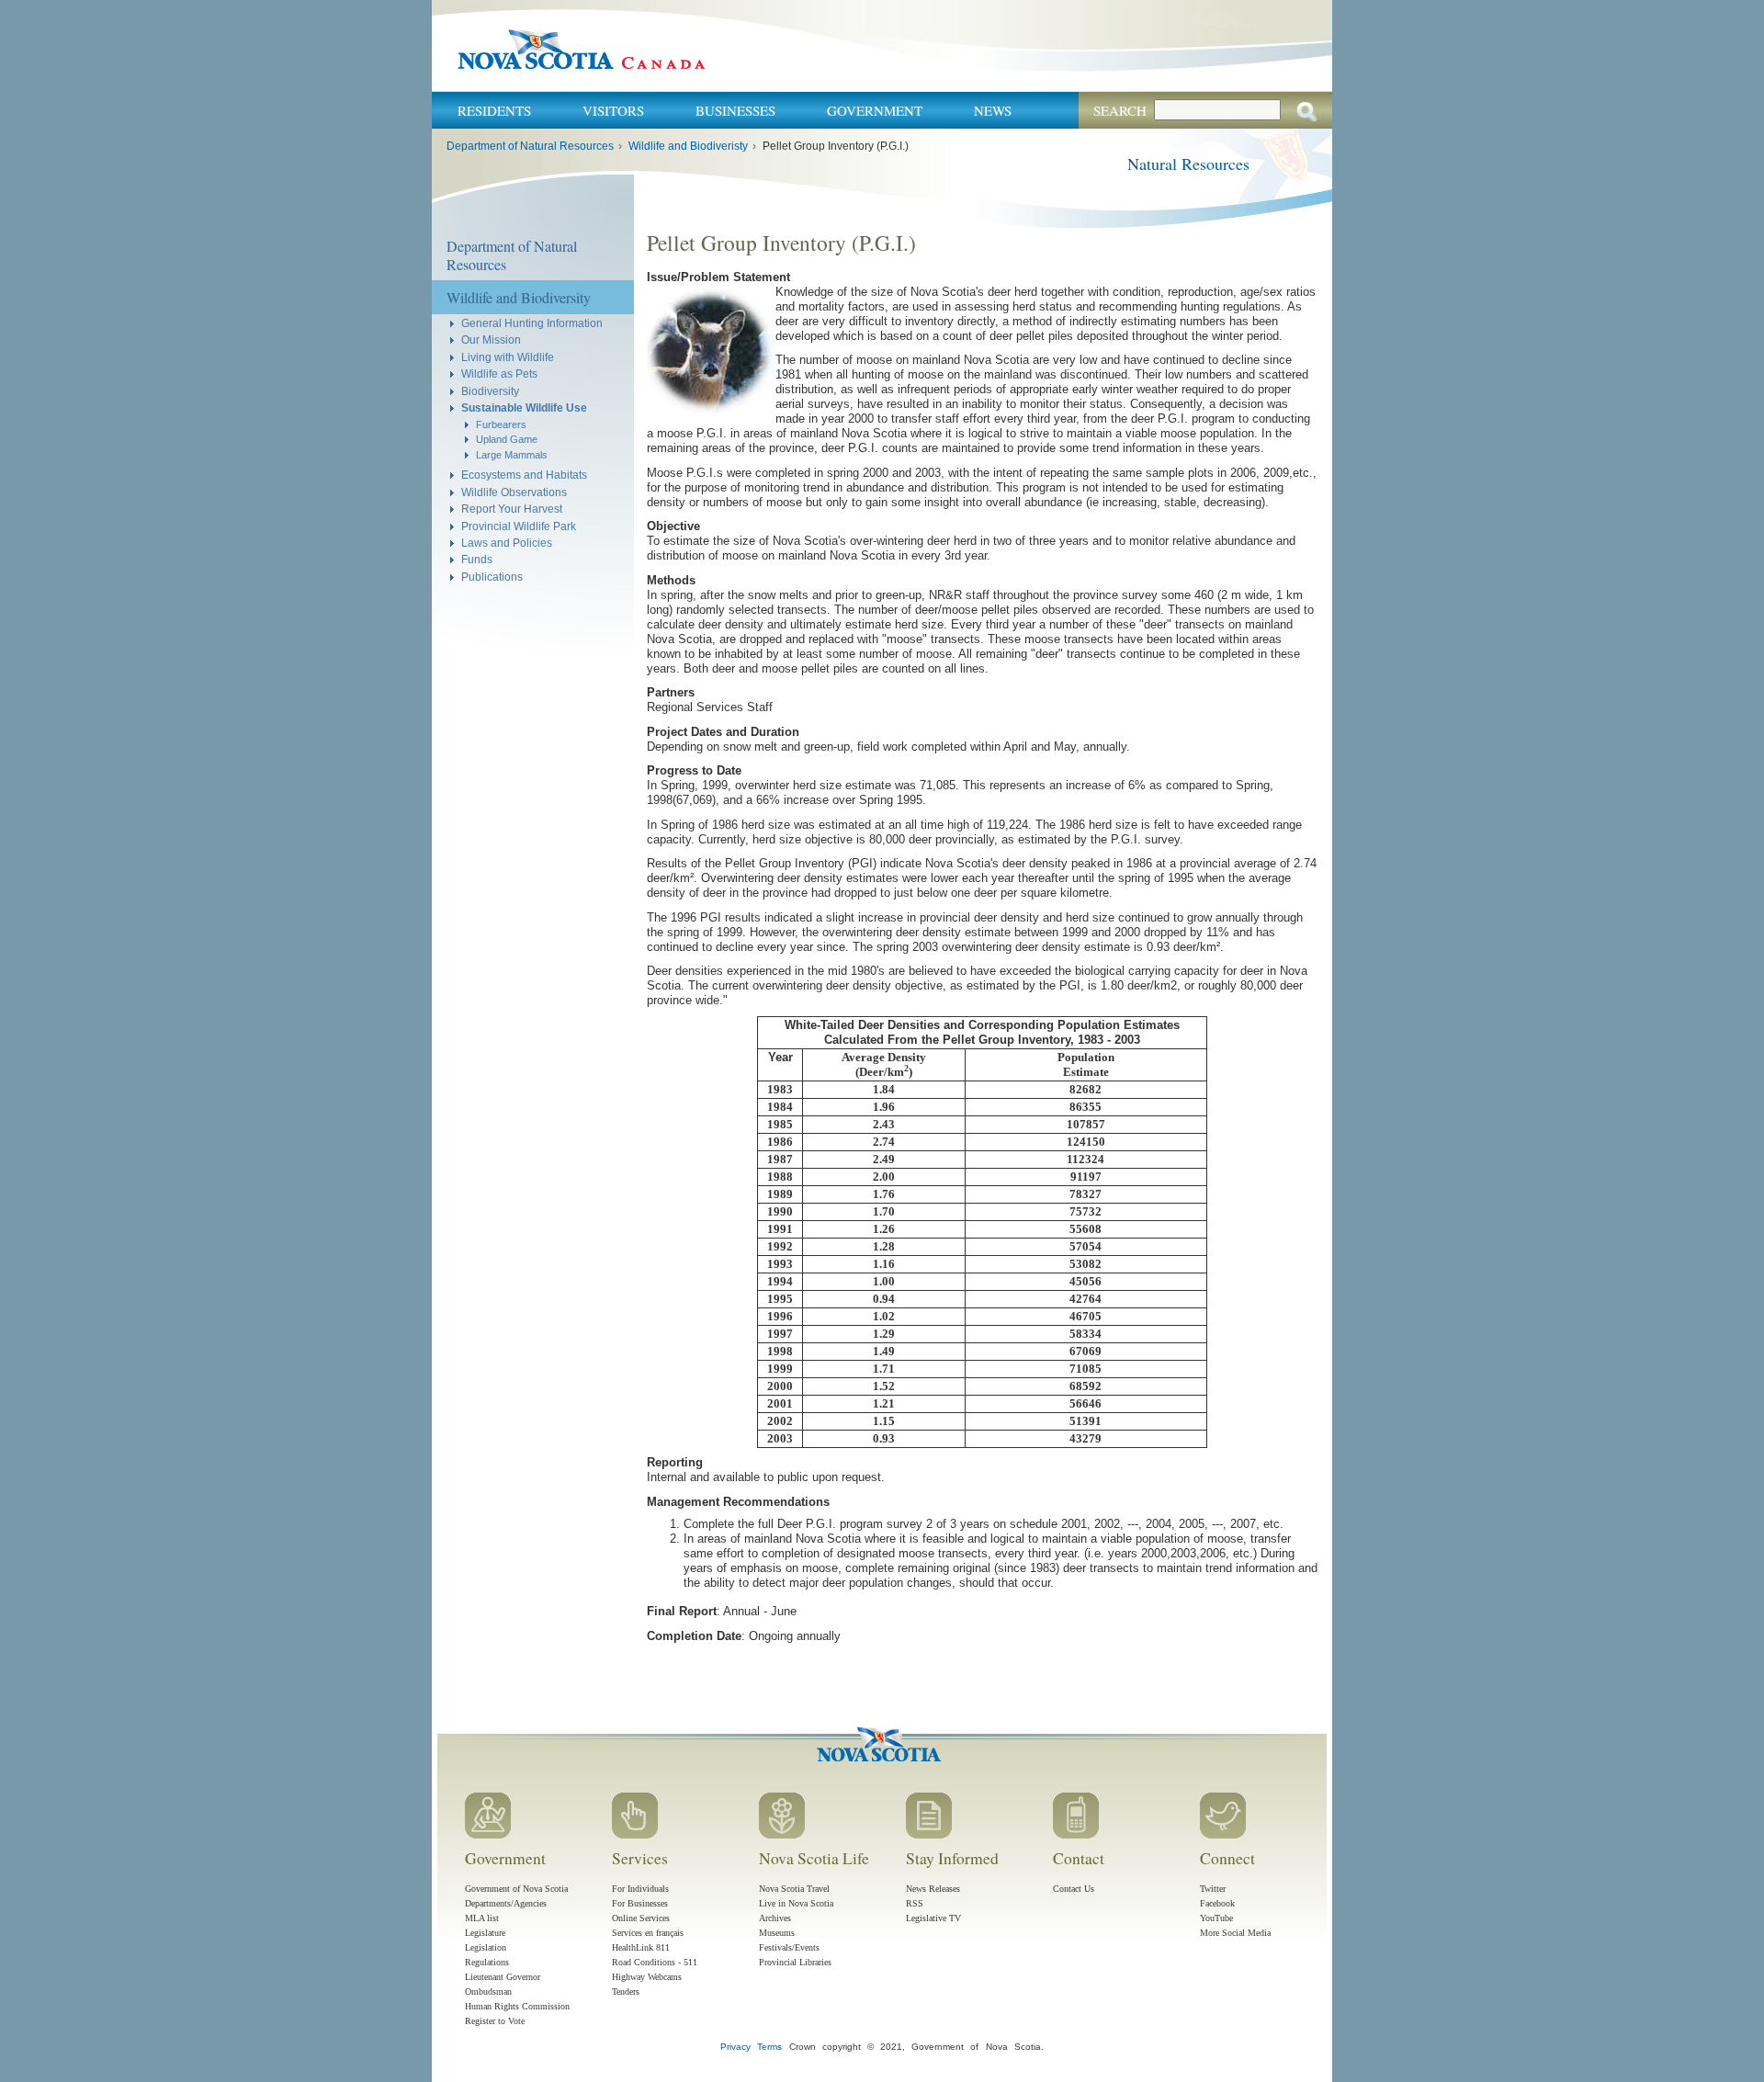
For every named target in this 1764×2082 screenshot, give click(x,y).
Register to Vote (495, 2021)
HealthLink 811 (641, 1947)
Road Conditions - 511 (655, 1962)
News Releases (933, 1889)
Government (875, 110)
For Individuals (640, 1889)
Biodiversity (490, 391)
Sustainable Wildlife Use (524, 407)
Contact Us (1074, 1889)
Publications (492, 577)
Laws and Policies (507, 543)
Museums (777, 1933)
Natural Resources (1188, 164)
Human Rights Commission (517, 2006)
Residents (494, 110)
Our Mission (491, 339)
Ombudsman (488, 1991)
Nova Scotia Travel (794, 1889)
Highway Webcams (647, 1977)
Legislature (485, 1933)
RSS (915, 1903)
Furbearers (501, 424)
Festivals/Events (789, 1947)
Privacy (735, 2047)
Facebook (1217, 1903)
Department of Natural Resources (530, 146)
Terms (769, 2047)
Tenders (626, 1991)
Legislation (486, 1947)
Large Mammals (512, 455)
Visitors (613, 110)
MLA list (482, 1918)
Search (1120, 110)
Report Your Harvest (512, 509)
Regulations (487, 1962)
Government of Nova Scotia (516, 1889)
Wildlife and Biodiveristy (688, 146)
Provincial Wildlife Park (519, 526)
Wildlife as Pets (499, 373)
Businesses (735, 110)
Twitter (1213, 1889)
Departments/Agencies (506, 1903)
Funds (477, 559)
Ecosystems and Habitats (524, 475)
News (993, 110)
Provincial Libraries (795, 1962)
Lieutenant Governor (503, 1977)
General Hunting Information (532, 323)
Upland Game (507, 439)
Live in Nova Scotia (796, 1903)
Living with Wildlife (508, 357)
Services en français (648, 1933)
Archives (775, 1918)
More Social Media (1235, 1933)
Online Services (641, 1918)
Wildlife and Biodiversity (519, 297)
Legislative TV (933, 1918)
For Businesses (640, 1903)
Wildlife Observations (514, 492)
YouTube (1216, 1918)
